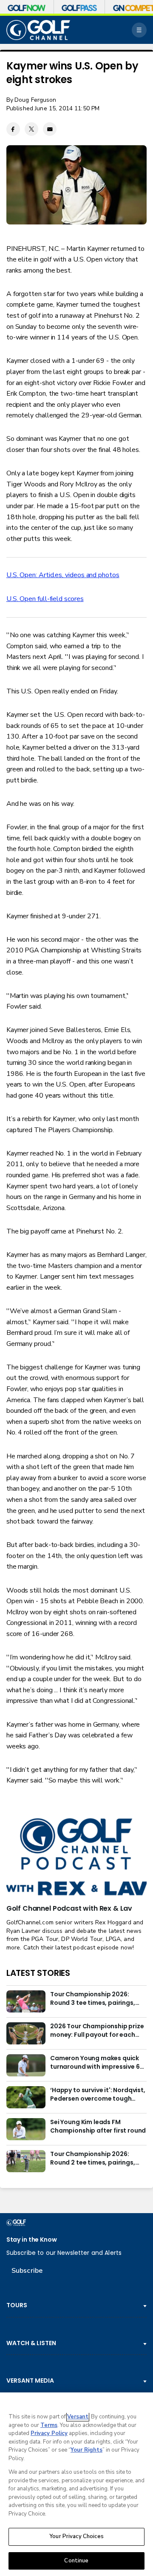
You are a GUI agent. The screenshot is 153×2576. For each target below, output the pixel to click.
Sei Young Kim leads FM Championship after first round (98, 2126)
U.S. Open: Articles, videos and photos (63, 575)
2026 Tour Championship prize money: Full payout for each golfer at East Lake (97, 2031)
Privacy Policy (49, 2433)
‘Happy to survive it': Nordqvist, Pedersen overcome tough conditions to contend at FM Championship (98, 2095)
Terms (49, 2425)
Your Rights (86, 2450)
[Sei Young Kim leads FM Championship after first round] (26, 2129)
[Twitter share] (31, 129)
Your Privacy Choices (76, 2536)
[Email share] (50, 129)
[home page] (38, 30)
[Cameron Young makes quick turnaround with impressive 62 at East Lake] (26, 2065)
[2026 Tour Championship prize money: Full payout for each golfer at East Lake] (26, 2033)
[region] (76, 2484)
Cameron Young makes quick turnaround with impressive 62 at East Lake (97, 2063)
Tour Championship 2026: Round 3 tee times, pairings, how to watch (93, 1999)
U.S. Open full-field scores (45, 599)
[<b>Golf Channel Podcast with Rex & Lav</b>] (76, 1857)
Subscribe (27, 2271)
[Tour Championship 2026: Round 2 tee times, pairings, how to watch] (26, 2161)
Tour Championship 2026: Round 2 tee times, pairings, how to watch (93, 2159)
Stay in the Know (32, 2240)
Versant (78, 2417)
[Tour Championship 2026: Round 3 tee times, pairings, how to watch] (26, 2001)
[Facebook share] (13, 129)
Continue (76, 2561)
